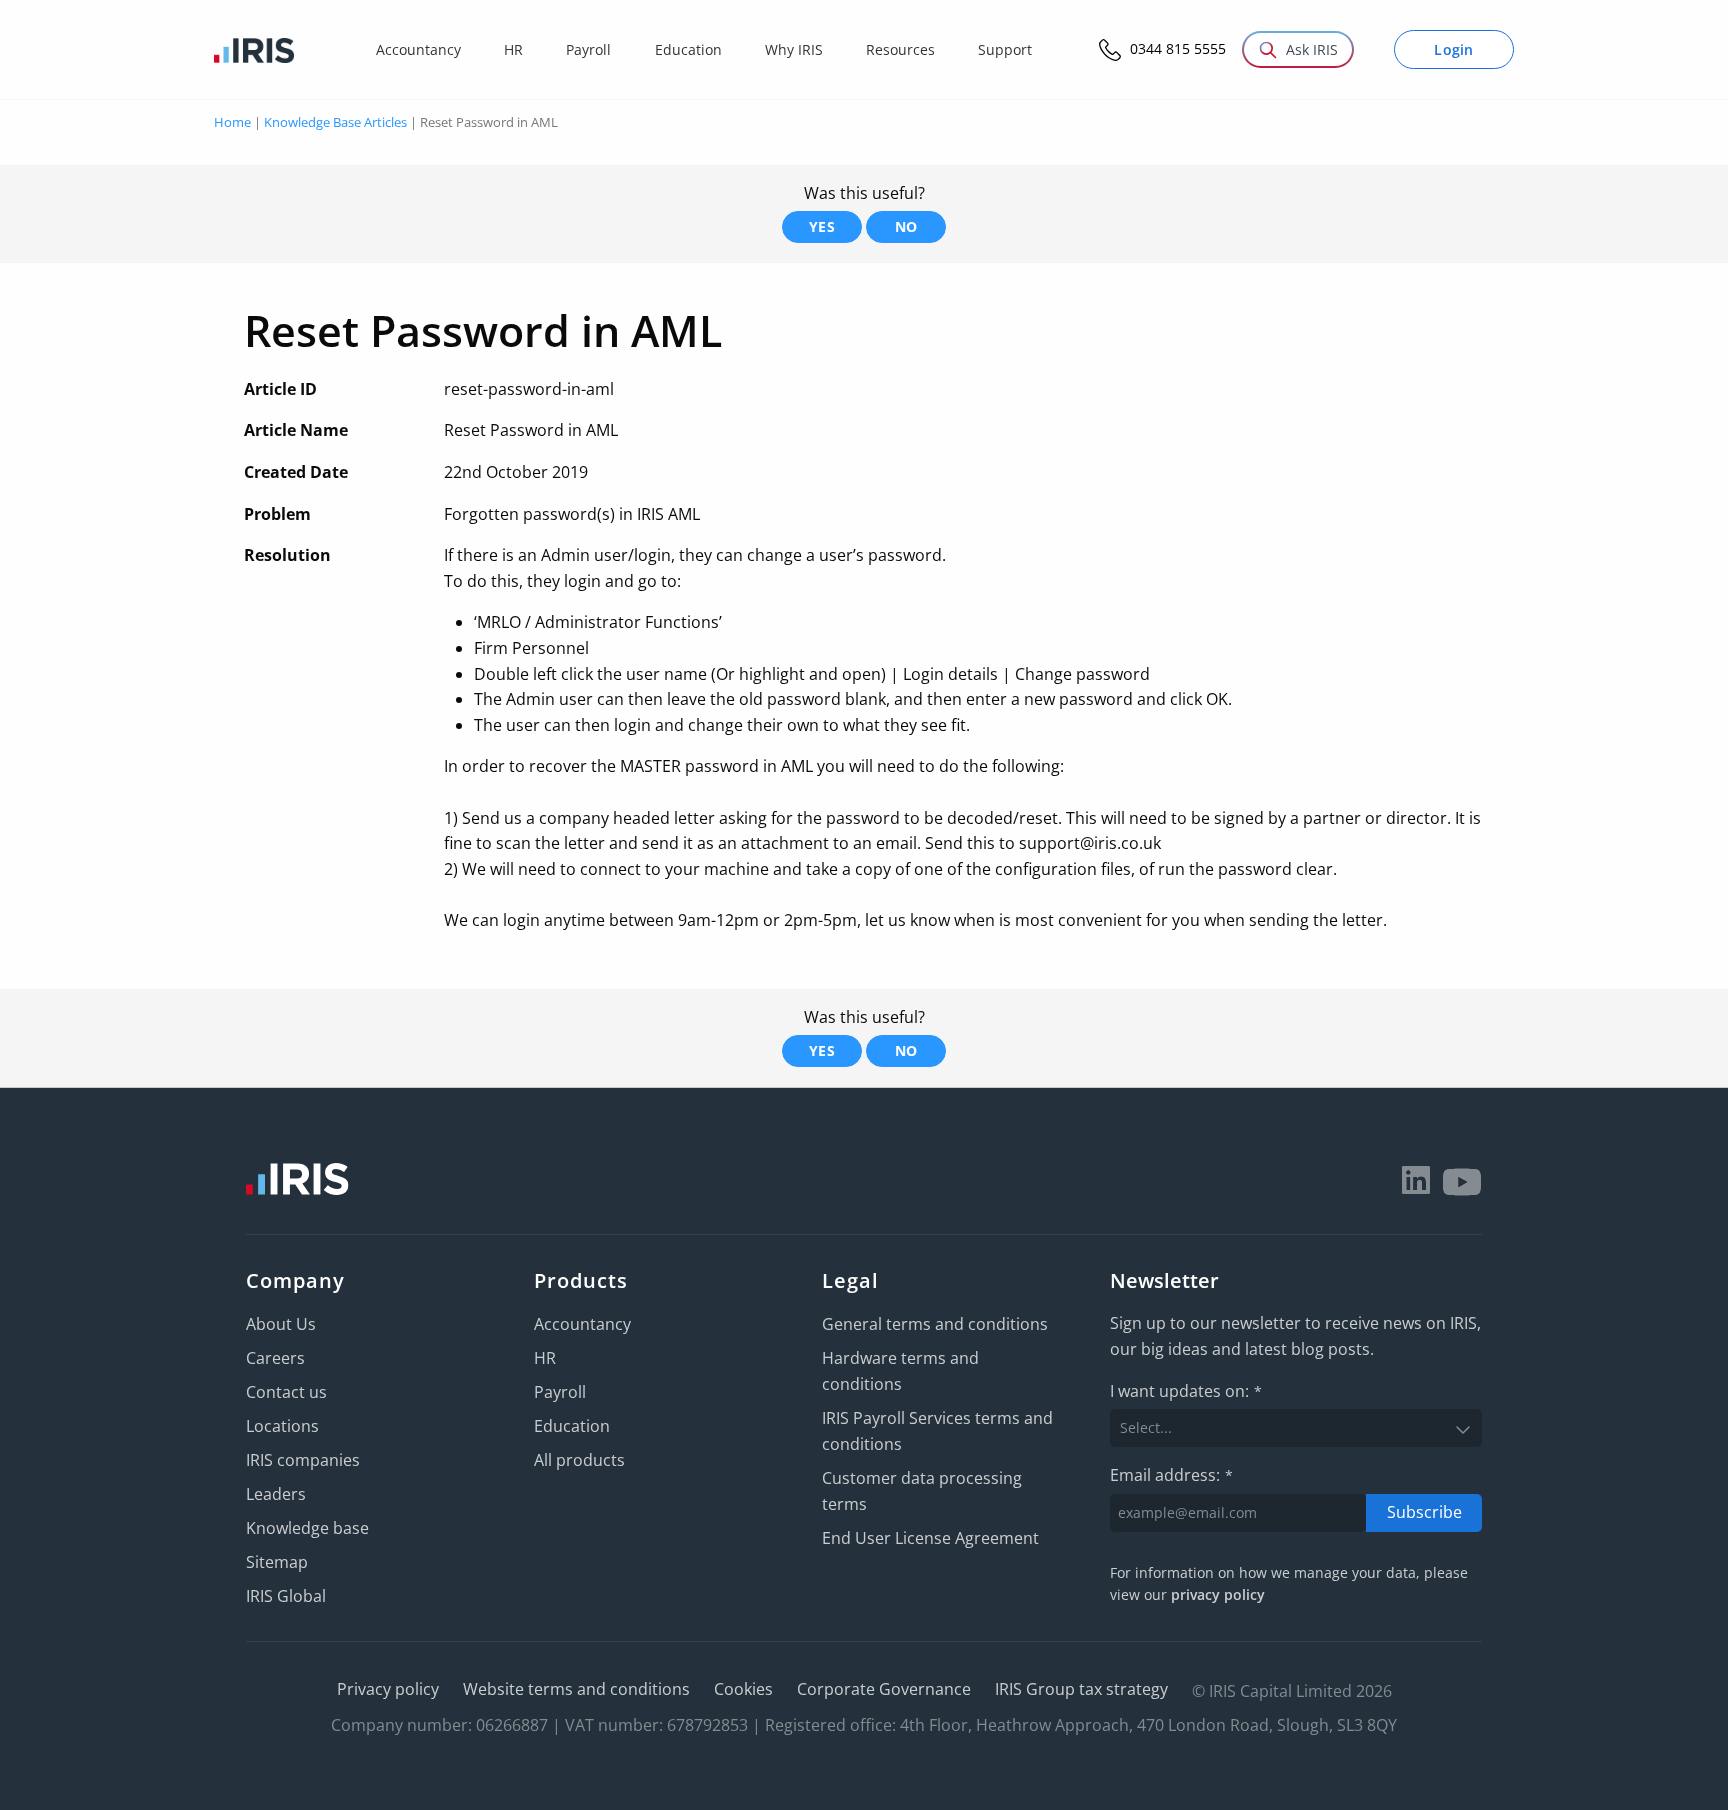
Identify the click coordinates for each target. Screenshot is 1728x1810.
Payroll (560, 1392)
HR (545, 1358)
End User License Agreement (930, 1538)
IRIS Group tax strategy (1081, 1689)
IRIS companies (303, 1460)
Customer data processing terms (922, 1491)
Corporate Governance (884, 1689)
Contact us (286, 1392)
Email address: (1171, 1475)
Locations (282, 1426)
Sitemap (277, 1562)
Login (1454, 49)
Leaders (276, 1494)
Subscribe (1424, 1512)
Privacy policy (388, 1689)
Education (572, 1426)
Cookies (743, 1689)
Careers (275, 1358)
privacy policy (1218, 1594)
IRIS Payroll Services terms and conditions (937, 1431)
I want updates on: (1186, 1391)
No (906, 226)
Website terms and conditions (576, 1689)
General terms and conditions (935, 1324)
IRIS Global (286, 1596)
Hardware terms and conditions (900, 1371)
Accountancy (582, 1324)
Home (232, 122)
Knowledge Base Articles (335, 122)
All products (579, 1460)
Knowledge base (307, 1528)
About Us (281, 1324)
